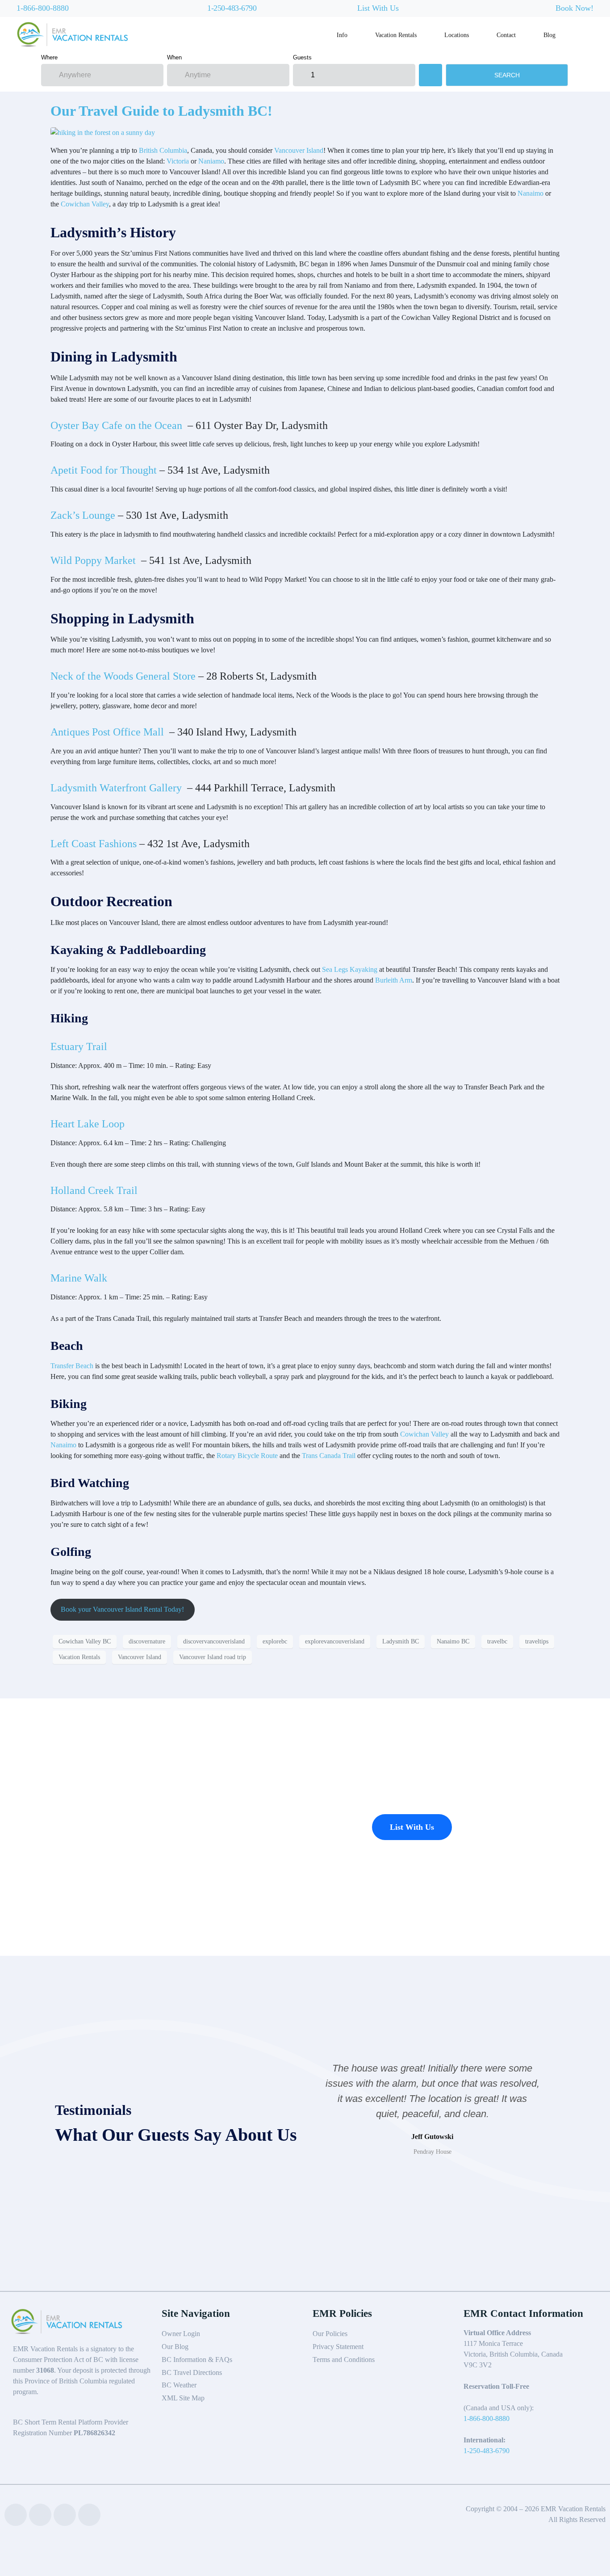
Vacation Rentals (79, 1657)
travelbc (497, 1641)
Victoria (178, 161)
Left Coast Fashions (94, 844)
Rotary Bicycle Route (247, 1456)
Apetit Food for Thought (104, 470)
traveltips (537, 1641)
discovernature (147, 1641)
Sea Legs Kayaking (350, 969)
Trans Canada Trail (330, 1456)
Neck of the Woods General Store (123, 676)
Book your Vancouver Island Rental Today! (122, 1609)
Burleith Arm (394, 980)
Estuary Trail (79, 1046)
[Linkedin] (40, 2515)
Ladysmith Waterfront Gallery (117, 788)
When (174, 57)
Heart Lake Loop (88, 1124)
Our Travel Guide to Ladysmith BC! (161, 111)
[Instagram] (89, 2515)
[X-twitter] (65, 2515)
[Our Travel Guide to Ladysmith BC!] (103, 132)
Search (507, 75)
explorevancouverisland (335, 1641)
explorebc (275, 1641)
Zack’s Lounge (83, 515)
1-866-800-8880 (43, 8)
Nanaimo (531, 193)
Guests (302, 57)
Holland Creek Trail (94, 1190)
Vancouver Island (299, 150)
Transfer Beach (72, 1366)
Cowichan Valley (85, 204)
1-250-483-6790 (232, 8)
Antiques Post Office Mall (109, 732)
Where (49, 57)
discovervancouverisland (214, 1641)
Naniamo (211, 161)
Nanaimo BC (453, 1641)
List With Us (378, 8)
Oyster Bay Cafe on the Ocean (118, 425)
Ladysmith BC (401, 1641)
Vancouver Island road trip (213, 1657)
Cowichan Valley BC (85, 1641)
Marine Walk (79, 1278)
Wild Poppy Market (94, 560)
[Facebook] (16, 2515)
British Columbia (163, 150)
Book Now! (574, 8)
